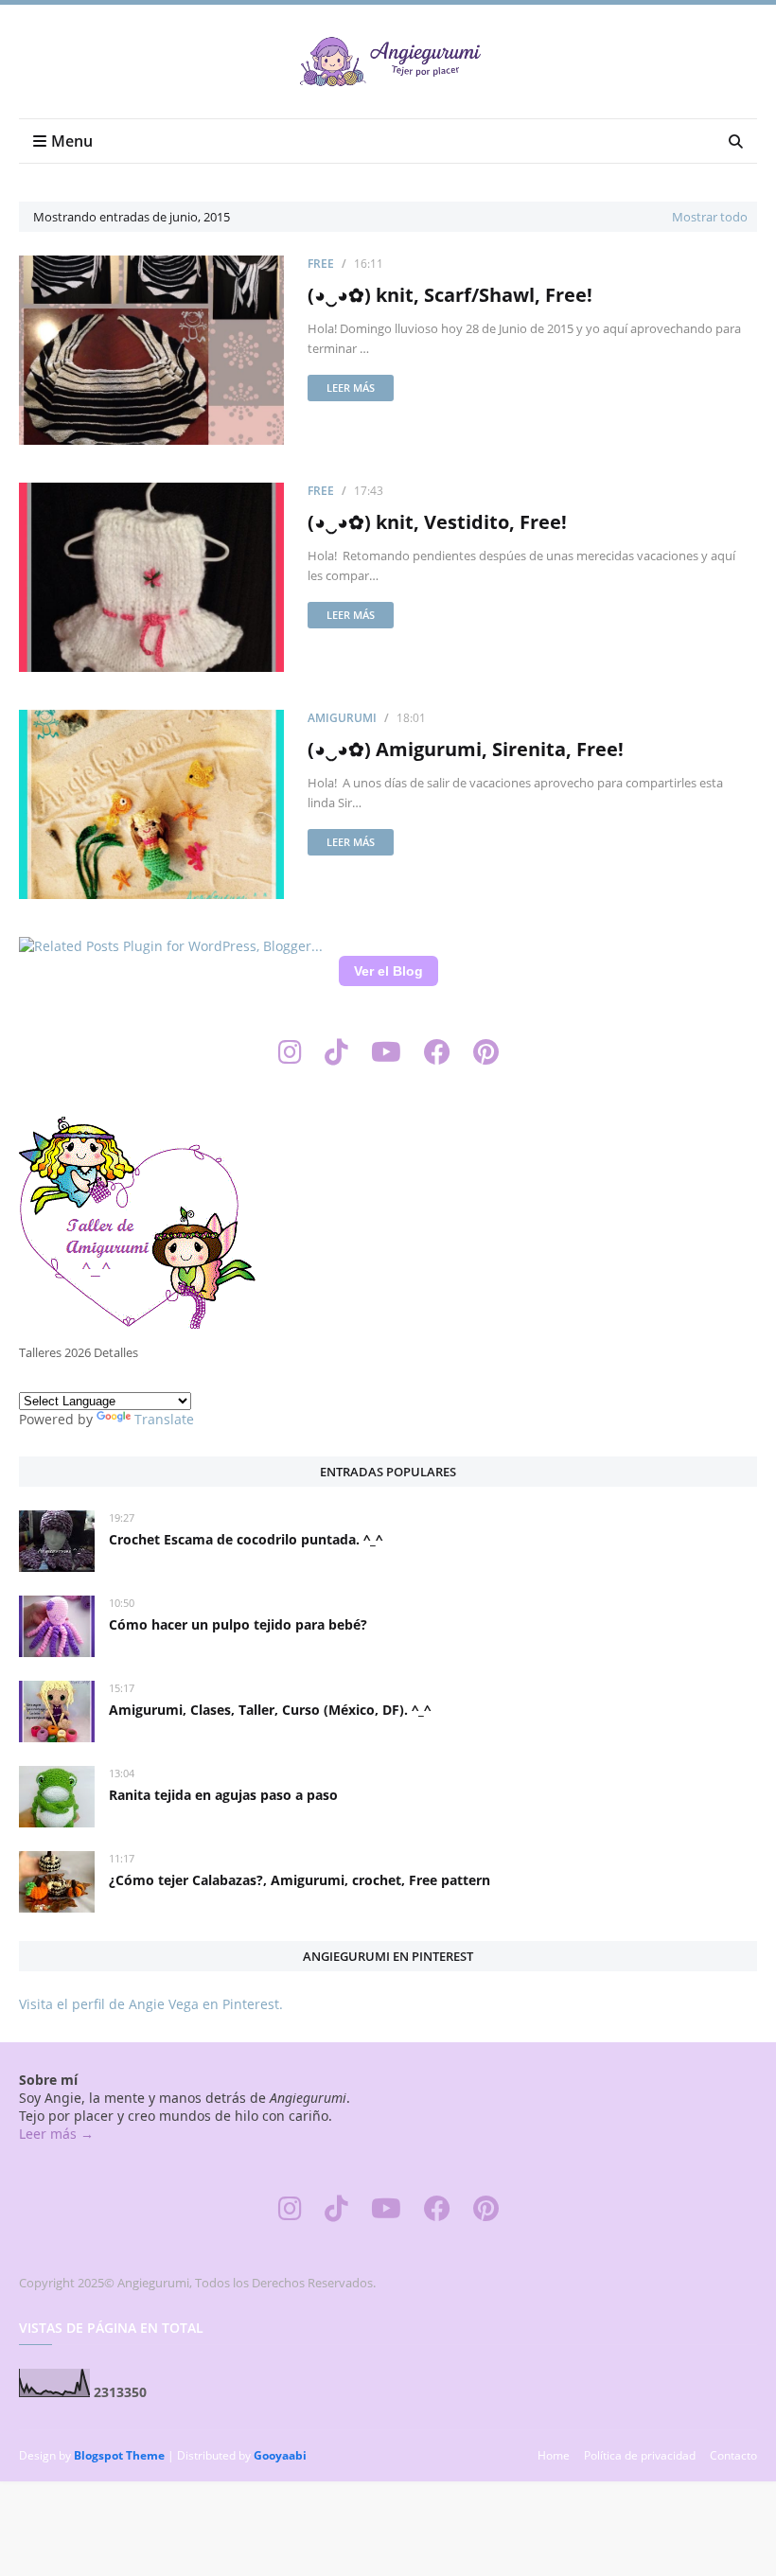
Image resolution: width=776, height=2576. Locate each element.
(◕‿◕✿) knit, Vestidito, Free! (437, 522)
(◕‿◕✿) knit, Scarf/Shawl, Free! (450, 295)
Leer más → (56, 2134)
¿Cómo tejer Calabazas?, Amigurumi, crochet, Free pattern (300, 1880)
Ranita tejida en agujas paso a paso (223, 1795)
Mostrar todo (710, 217)
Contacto (733, 2455)
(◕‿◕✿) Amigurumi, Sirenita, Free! (466, 749)
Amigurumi (342, 718)
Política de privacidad (640, 2455)
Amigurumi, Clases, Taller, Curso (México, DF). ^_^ (270, 1710)
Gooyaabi (280, 2455)
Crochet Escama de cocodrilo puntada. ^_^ (246, 1539)
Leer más (351, 388)
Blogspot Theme (119, 2455)
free (321, 264)
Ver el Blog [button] (388, 971)
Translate (164, 1419)
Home (554, 2455)
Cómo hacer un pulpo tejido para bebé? (238, 1624)
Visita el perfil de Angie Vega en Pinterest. (151, 2004)
